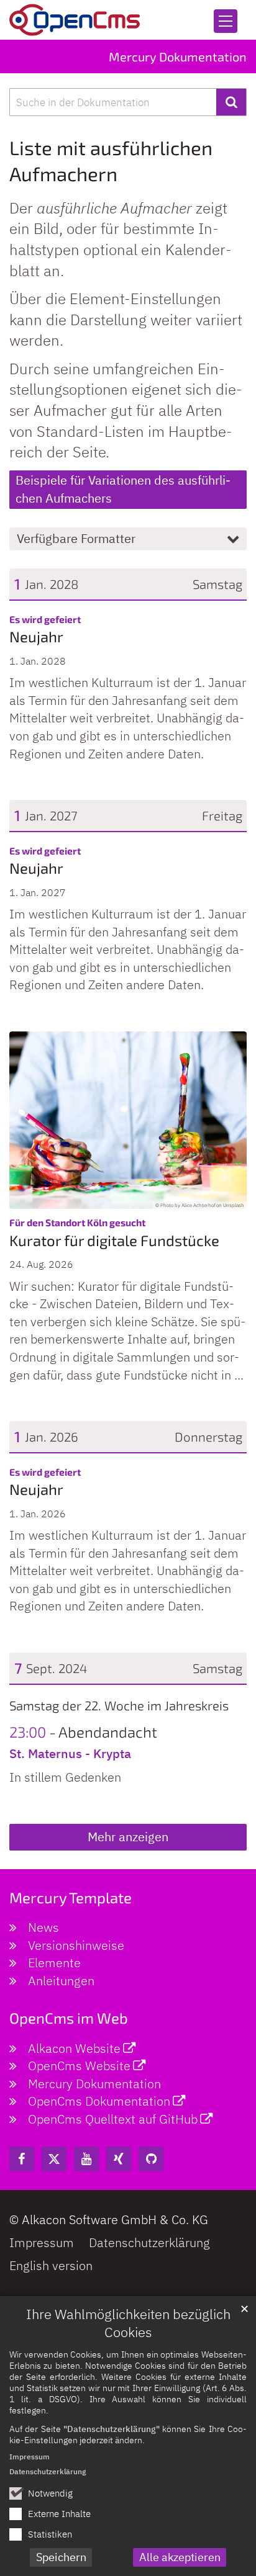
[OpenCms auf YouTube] (86, 2159)
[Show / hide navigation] (226, 21)
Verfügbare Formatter (76, 538)
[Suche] (231, 102)
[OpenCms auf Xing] (119, 2159)
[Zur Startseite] (75, 20)
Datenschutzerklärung (48, 2471)
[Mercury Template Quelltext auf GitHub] (151, 2159)
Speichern (61, 2557)
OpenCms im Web (69, 2018)
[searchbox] (113, 102)
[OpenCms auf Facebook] (22, 2159)
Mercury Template (71, 1897)
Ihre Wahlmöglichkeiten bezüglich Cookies (128, 2323)
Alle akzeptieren (180, 2557)
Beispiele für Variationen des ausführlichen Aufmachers (123, 489)
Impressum (30, 2457)
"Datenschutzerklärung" (112, 2429)
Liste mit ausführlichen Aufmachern (111, 160)
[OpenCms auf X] (54, 2159)
